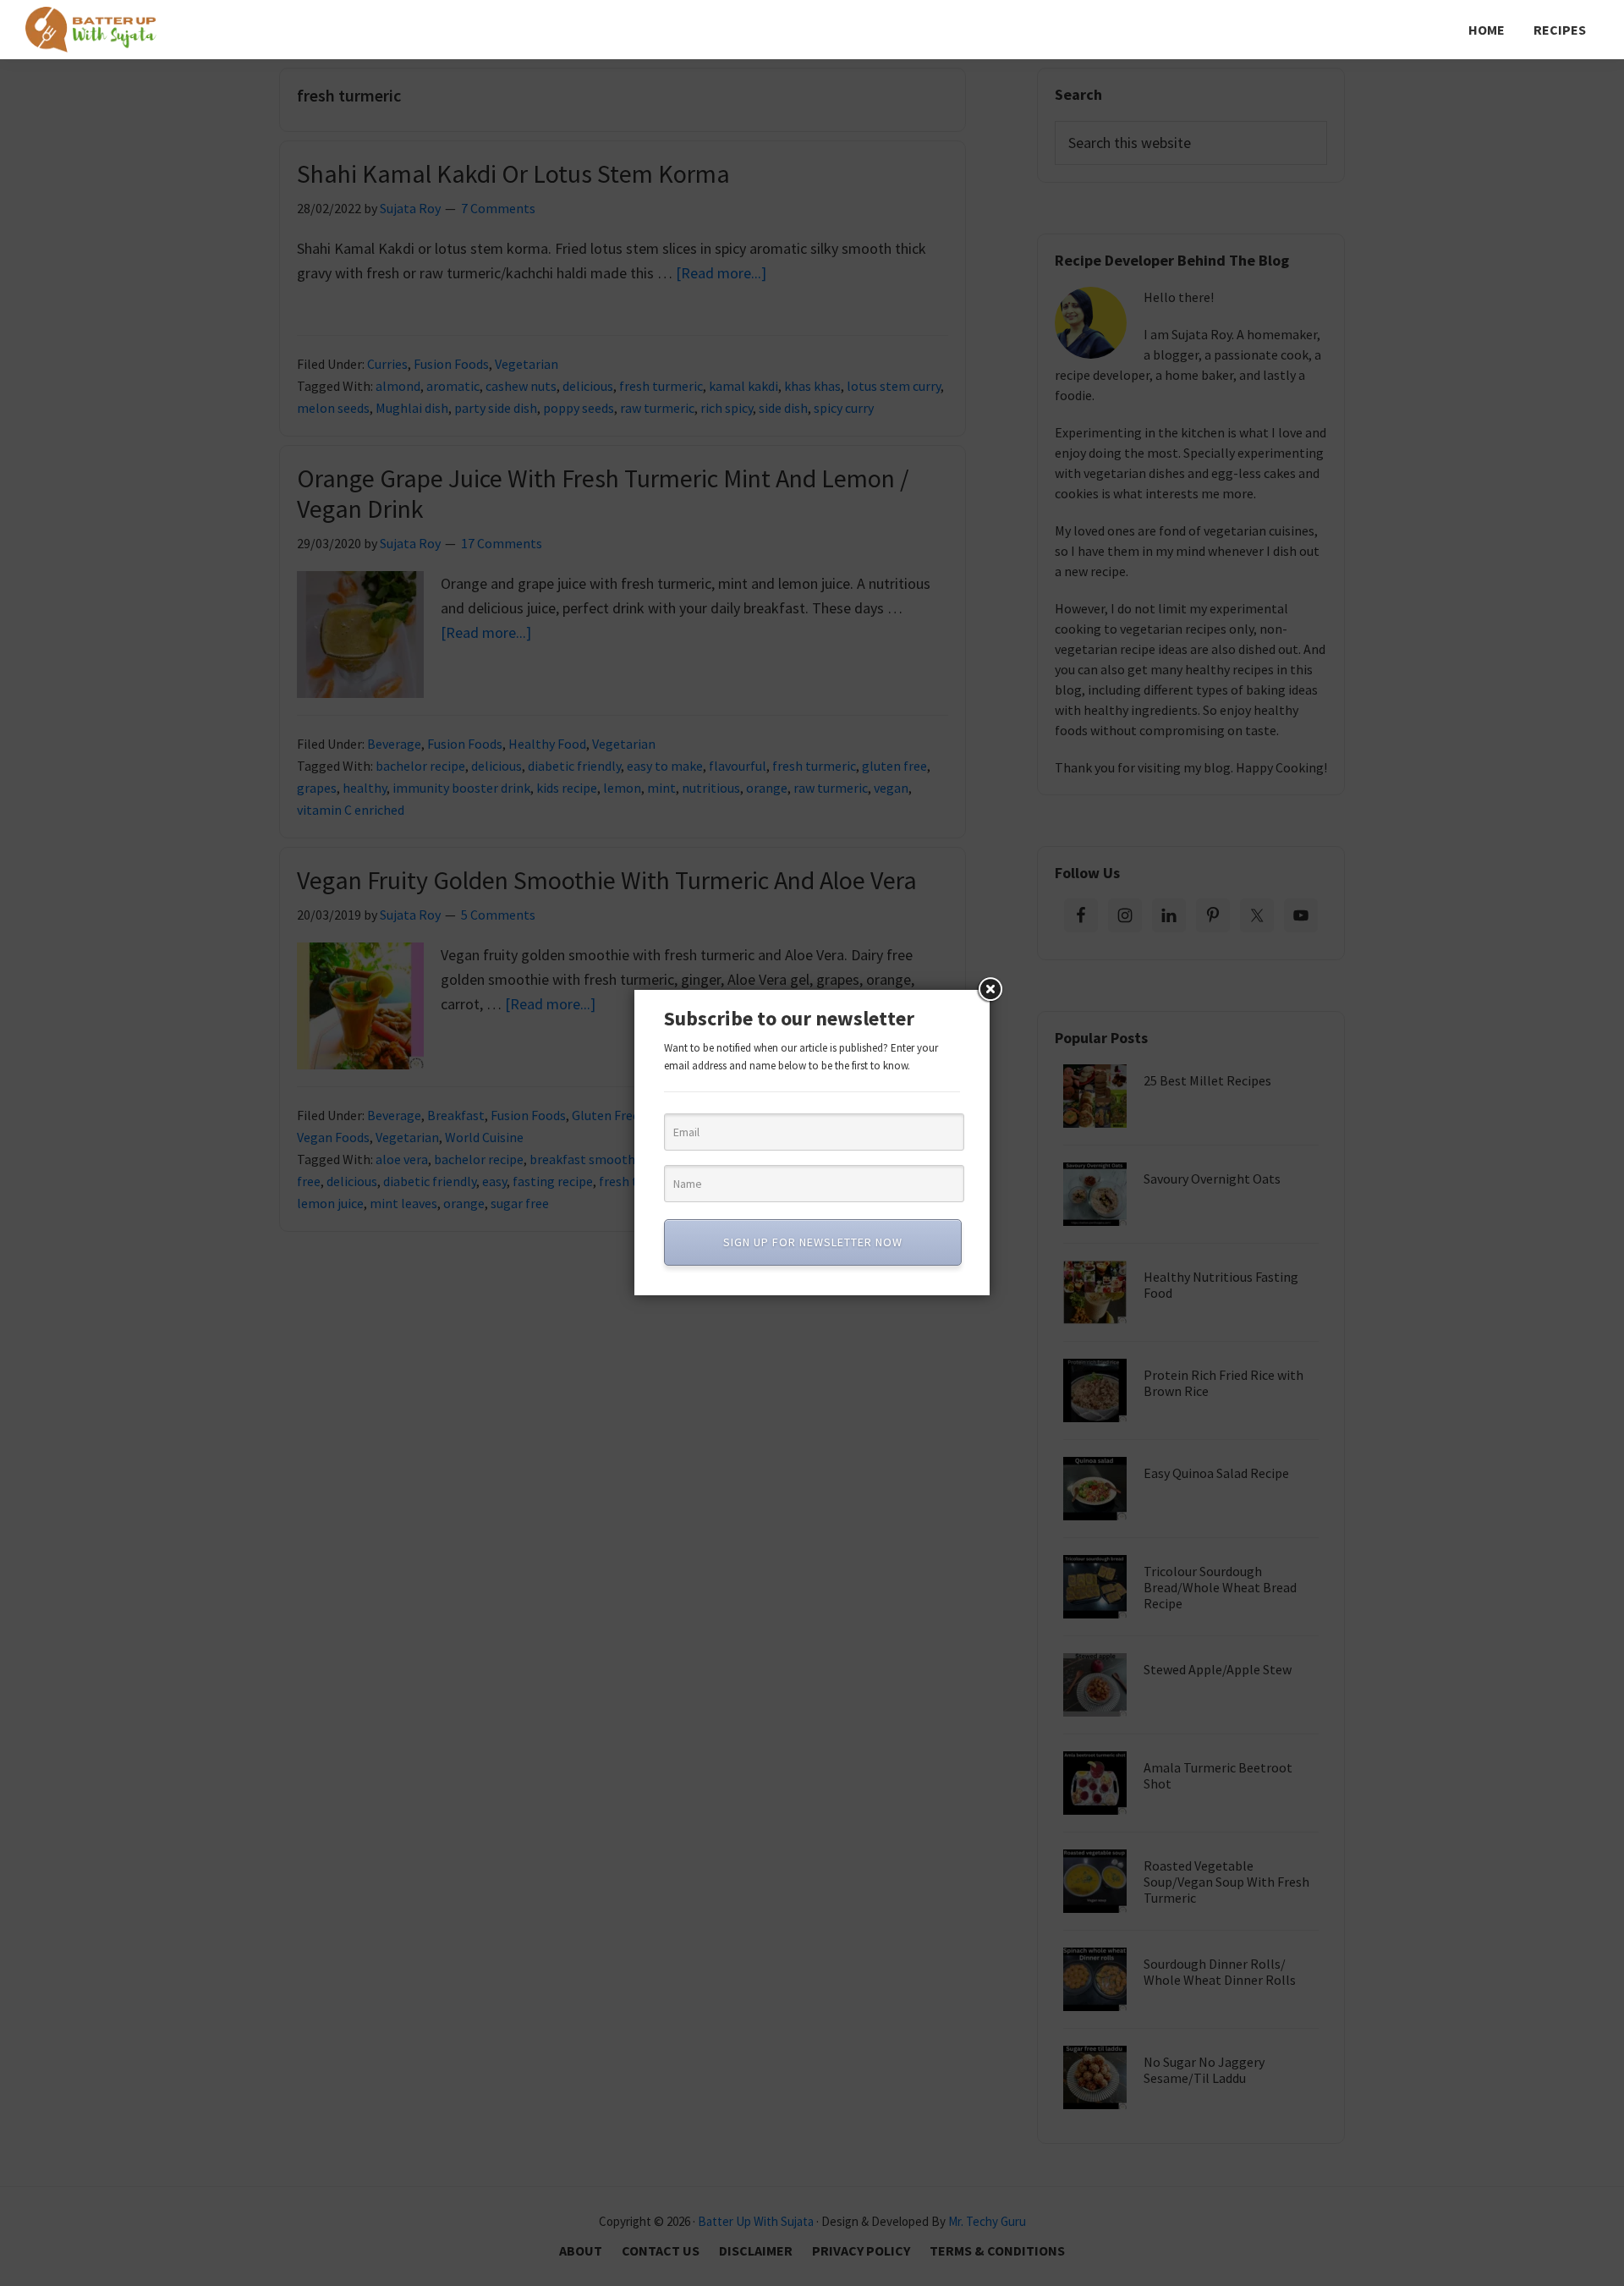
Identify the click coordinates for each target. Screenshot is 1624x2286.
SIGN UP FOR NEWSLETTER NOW (813, 1242)
